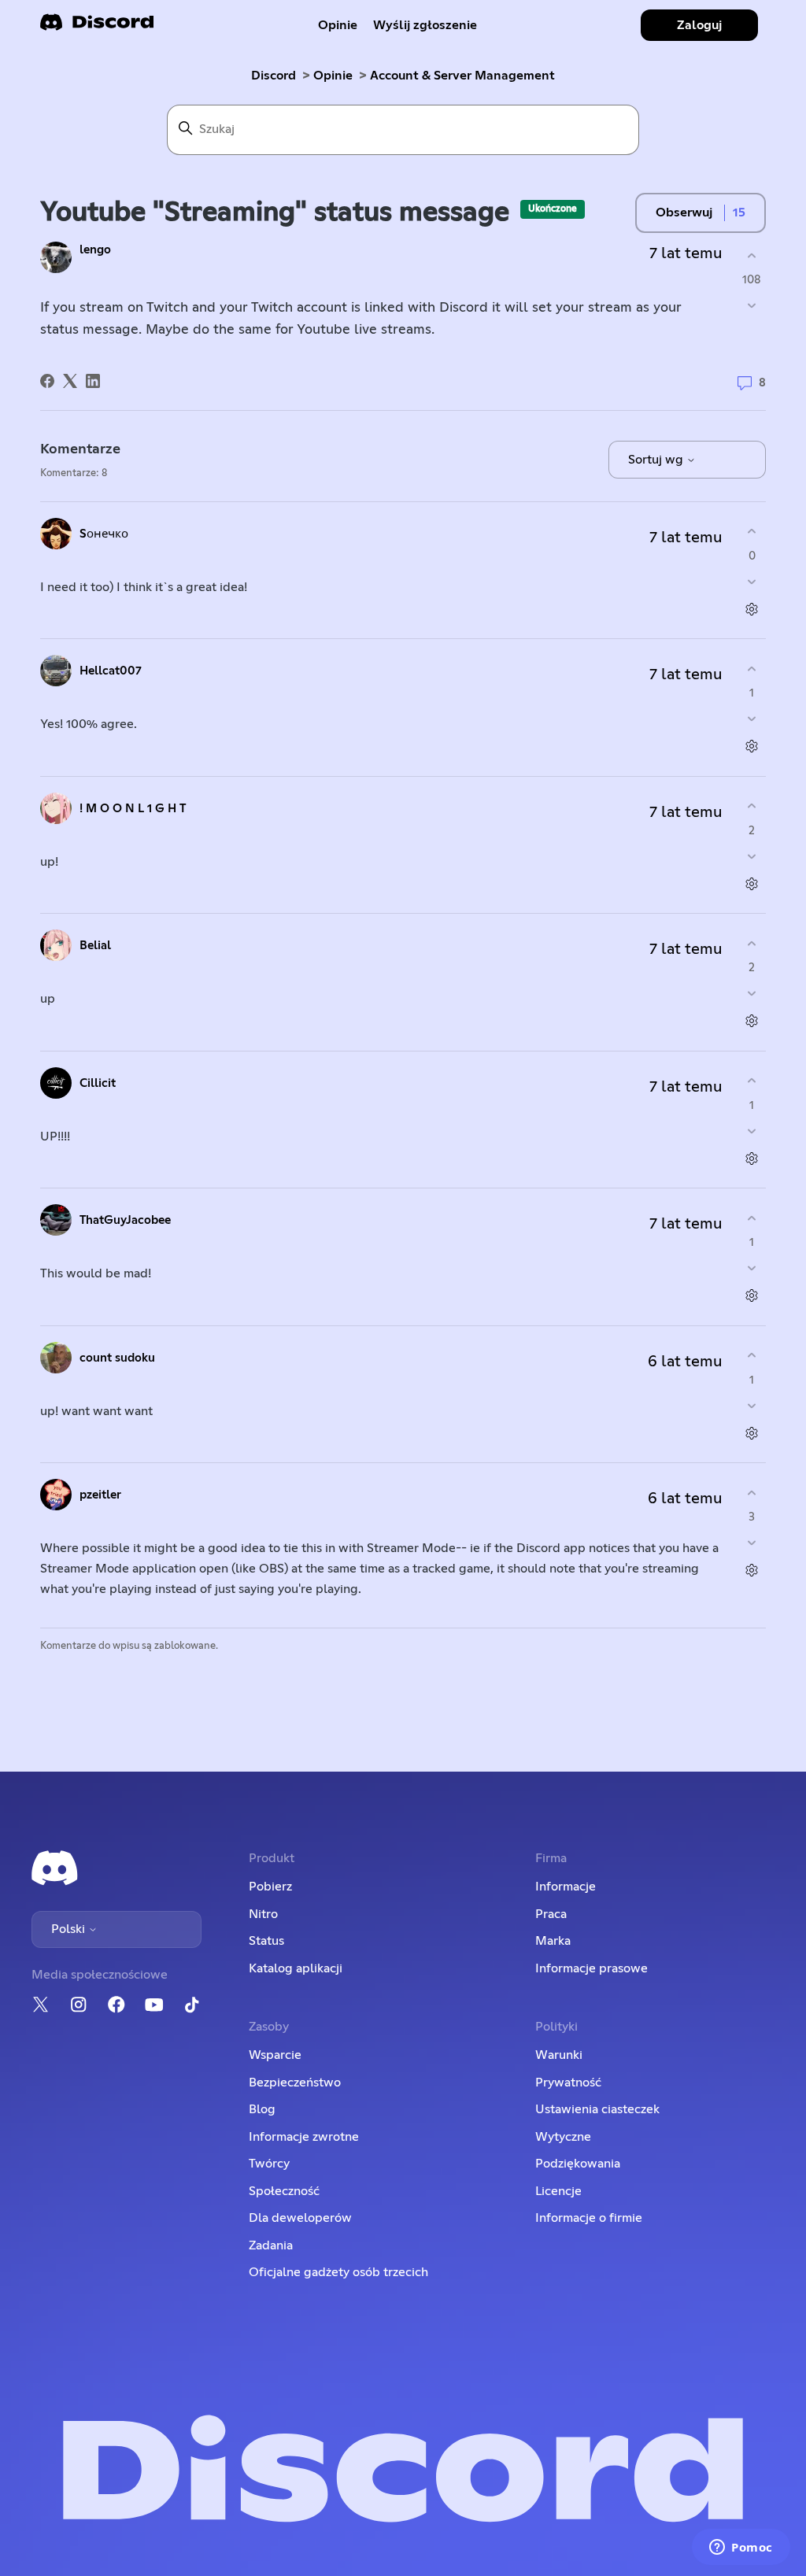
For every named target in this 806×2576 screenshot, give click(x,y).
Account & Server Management (462, 76)
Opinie (338, 25)
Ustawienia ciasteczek (597, 2109)
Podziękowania (578, 2164)
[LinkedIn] (93, 381)
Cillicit (98, 1083)
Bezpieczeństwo (295, 2083)
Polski (70, 1929)
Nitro (263, 1914)
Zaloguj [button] (699, 25)
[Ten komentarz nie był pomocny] (752, 581)
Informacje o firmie (589, 2218)
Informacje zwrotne (304, 2137)
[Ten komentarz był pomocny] (752, 532)
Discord (274, 76)
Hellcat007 (111, 671)
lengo (95, 250)
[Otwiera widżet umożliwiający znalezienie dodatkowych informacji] (741, 2548)
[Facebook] (47, 381)
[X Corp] (70, 381)
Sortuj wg (657, 460)
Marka (553, 1941)
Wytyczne (563, 2137)
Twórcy (269, 2164)
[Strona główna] (97, 27)
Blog (262, 2109)
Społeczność (284, 2191)
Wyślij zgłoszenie (425, 25)
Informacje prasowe (592, 1968)
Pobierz (270, 1887)
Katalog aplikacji (296, 1968)
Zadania (271, 2245)
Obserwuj (684, 213)
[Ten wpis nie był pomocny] (752, 306)
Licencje (558, 2191)
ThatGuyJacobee (125, 1220)
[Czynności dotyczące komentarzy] (752, 609)
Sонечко (104, 534)
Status (266, 1941)
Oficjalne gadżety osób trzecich (338, 2272)
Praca (551, 1914)
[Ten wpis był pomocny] (752, 255)
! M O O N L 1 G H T (133, 809)
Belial (95, 946)
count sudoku (117, 1358)
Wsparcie (275, 2055)
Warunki (559, 2055)
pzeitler (100, 1495)
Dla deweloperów (300, 2218)
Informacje (566, 1887)
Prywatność (568, 2083)
